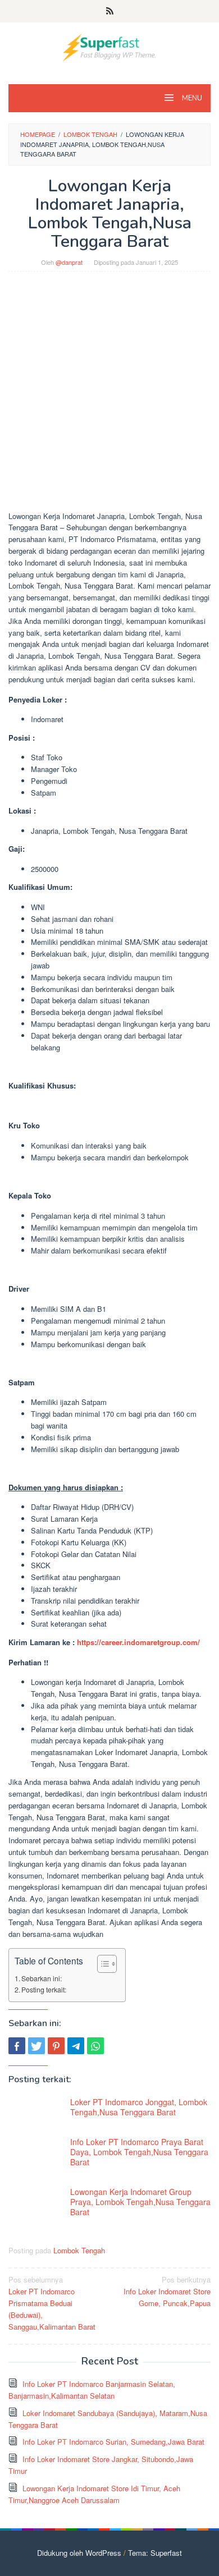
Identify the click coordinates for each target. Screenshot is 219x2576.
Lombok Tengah (79, 2250)
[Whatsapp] (95, 2046)
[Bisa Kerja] (109, 46)
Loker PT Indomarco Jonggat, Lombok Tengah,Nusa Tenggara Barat (139, 2107)
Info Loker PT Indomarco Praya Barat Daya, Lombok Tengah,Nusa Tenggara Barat (139, 2152)
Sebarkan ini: (42, 1978)
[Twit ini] (36, 2046)
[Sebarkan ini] (17, 2046)
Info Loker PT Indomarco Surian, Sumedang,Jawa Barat (113, 2442)
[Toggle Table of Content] (101, 1964)
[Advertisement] (109, 397)
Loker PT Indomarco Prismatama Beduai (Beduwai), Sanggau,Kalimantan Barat (52, 2303)
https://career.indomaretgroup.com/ (138, 1642)
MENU (191, 98)
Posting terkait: (44, 1990)
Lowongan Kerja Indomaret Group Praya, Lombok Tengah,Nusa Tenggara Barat (140, 2202)
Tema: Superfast (155, 2553)
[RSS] (110, 11)
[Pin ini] (56, 2046)
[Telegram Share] (76, 2046)
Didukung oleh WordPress (79, 2553)
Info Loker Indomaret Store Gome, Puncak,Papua (167, 2291)
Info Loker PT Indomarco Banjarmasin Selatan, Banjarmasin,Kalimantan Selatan (92, 2390)
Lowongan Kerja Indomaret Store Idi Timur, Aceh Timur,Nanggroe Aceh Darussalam (94, 2494)
